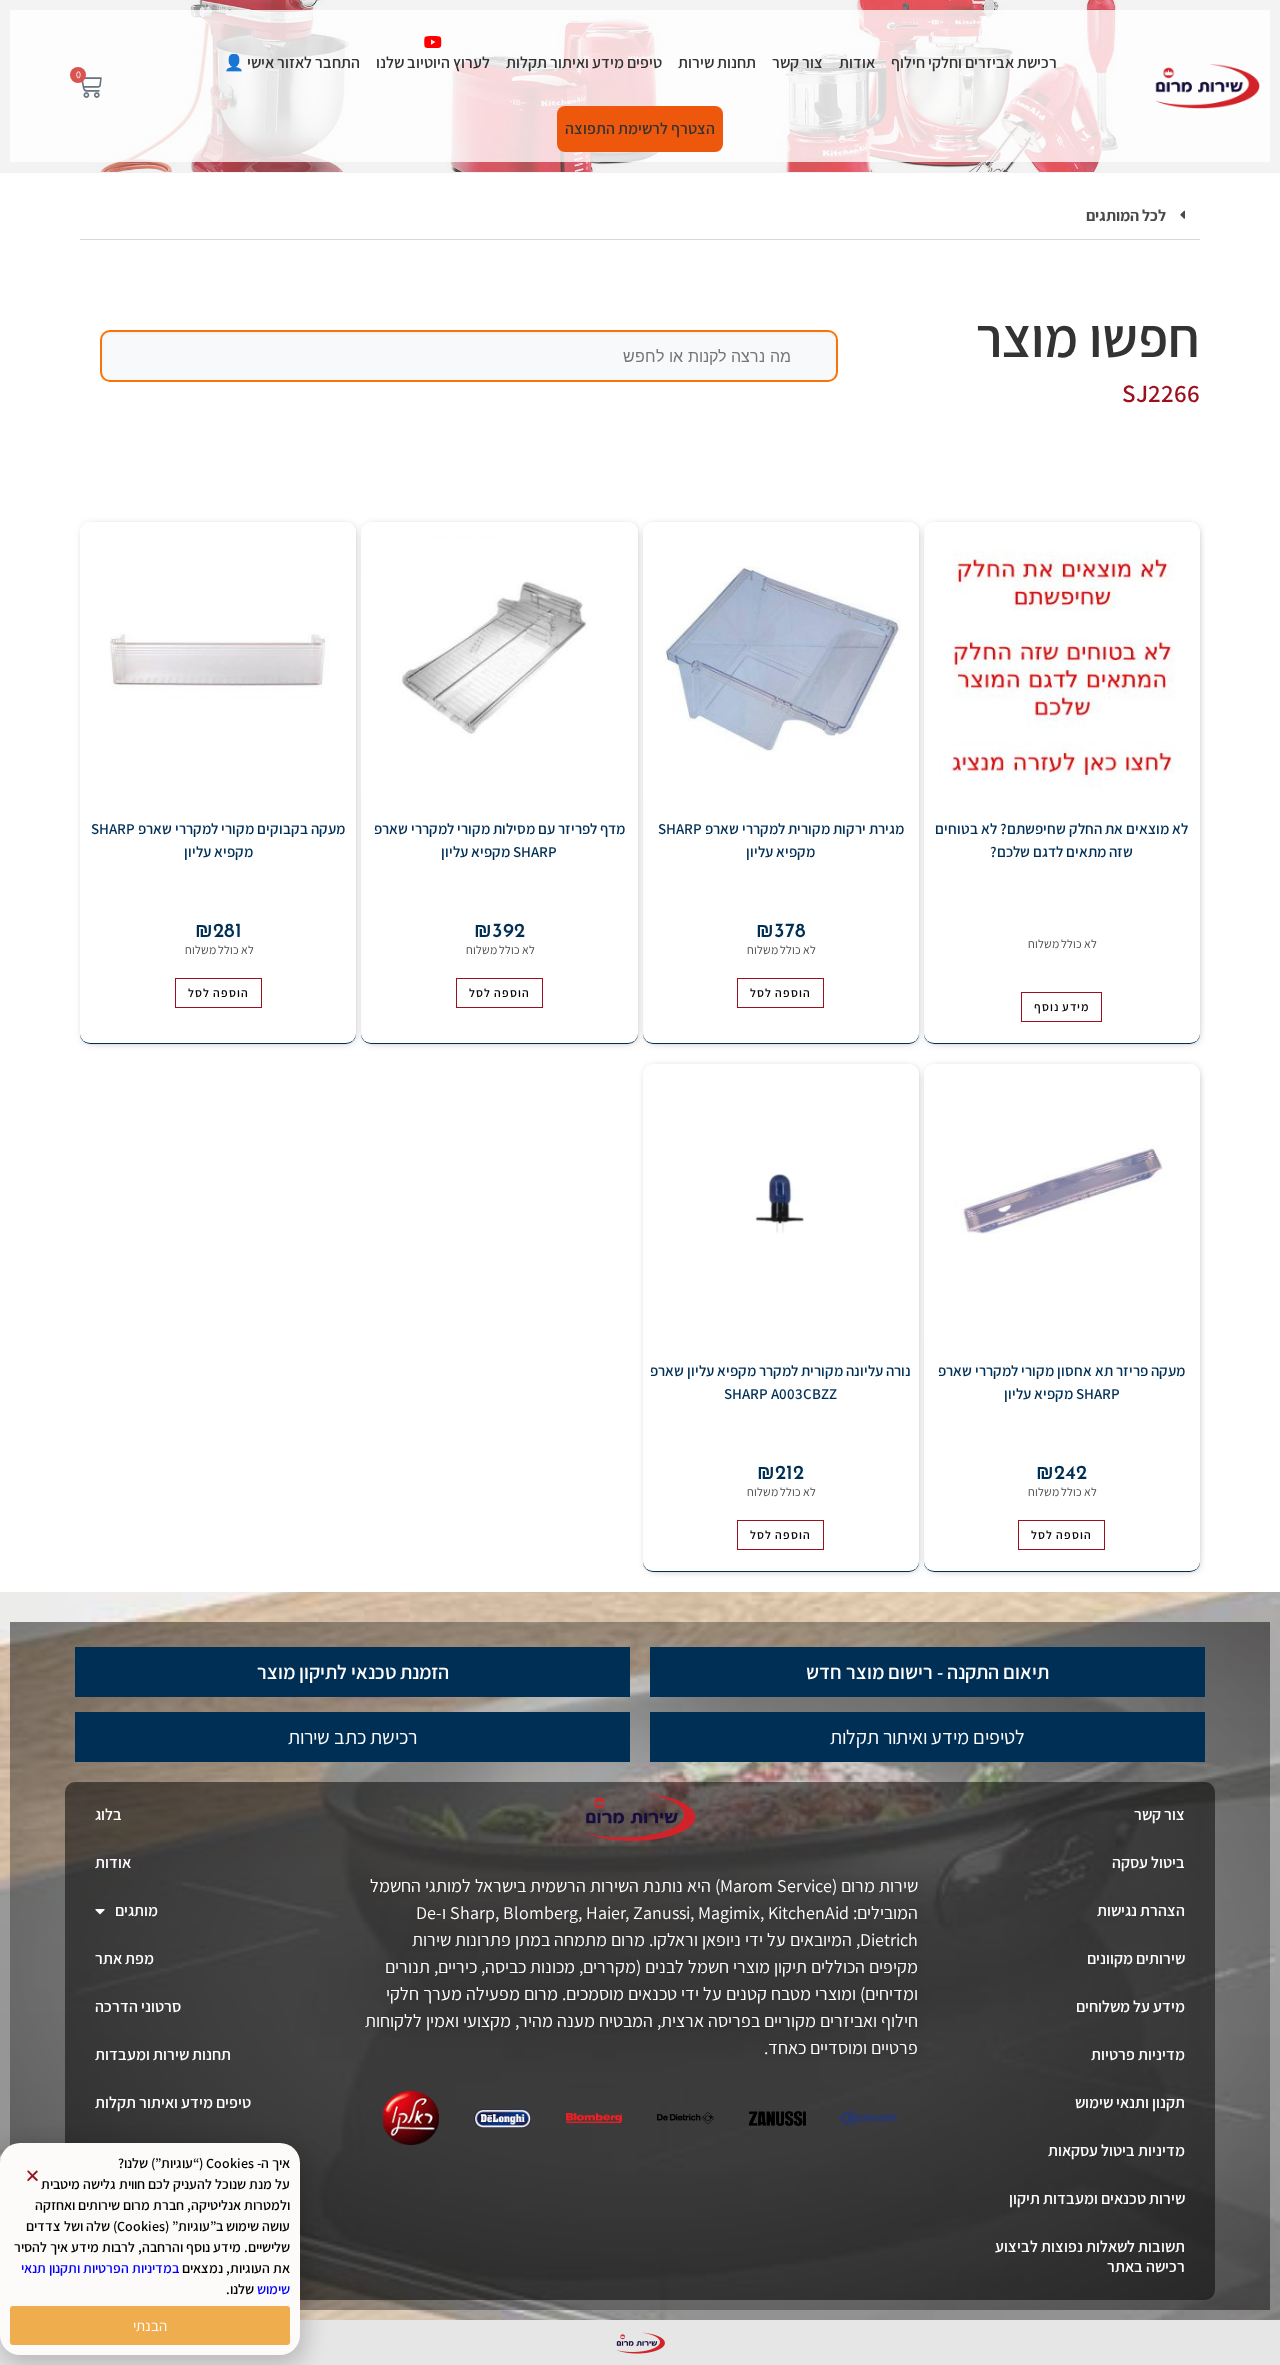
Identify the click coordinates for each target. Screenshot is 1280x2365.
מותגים (136, 1910)
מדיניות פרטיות (1138, 2054)
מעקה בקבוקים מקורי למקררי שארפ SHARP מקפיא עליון (218, 840)
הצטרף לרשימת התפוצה (640, 128)
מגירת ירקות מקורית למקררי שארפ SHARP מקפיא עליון (781, 840)
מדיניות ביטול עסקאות (1116, 2150)
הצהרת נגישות (1141, 1910)
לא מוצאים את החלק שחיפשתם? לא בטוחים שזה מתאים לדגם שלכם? (1061, 840)
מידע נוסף (1061, 1006)
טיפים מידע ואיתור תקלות (584, 62)
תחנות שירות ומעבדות (163, 2054)
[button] (640, 216)
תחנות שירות (717, 62)
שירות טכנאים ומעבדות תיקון (1097, 2198)
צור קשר (797, 62)
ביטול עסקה (1148, 1862)
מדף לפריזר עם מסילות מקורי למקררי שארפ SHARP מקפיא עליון (499, 840)
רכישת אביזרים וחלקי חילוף (974, 62)
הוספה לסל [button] (780, 992)
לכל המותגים (1126, 215)
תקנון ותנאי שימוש (1130, 2102)
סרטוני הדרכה (138, 2006)
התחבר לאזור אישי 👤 (292, 62)
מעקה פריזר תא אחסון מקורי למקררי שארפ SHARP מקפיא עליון (1061, 1382)
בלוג (108, 1814)
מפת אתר (124, 1958)
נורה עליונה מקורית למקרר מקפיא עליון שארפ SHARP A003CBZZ (780, 1382)
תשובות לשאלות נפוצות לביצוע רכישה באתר (1090, 2256)
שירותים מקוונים (1136, 1958)
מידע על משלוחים (1130, 2006)
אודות (857, 62)
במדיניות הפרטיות (131, 2268)
